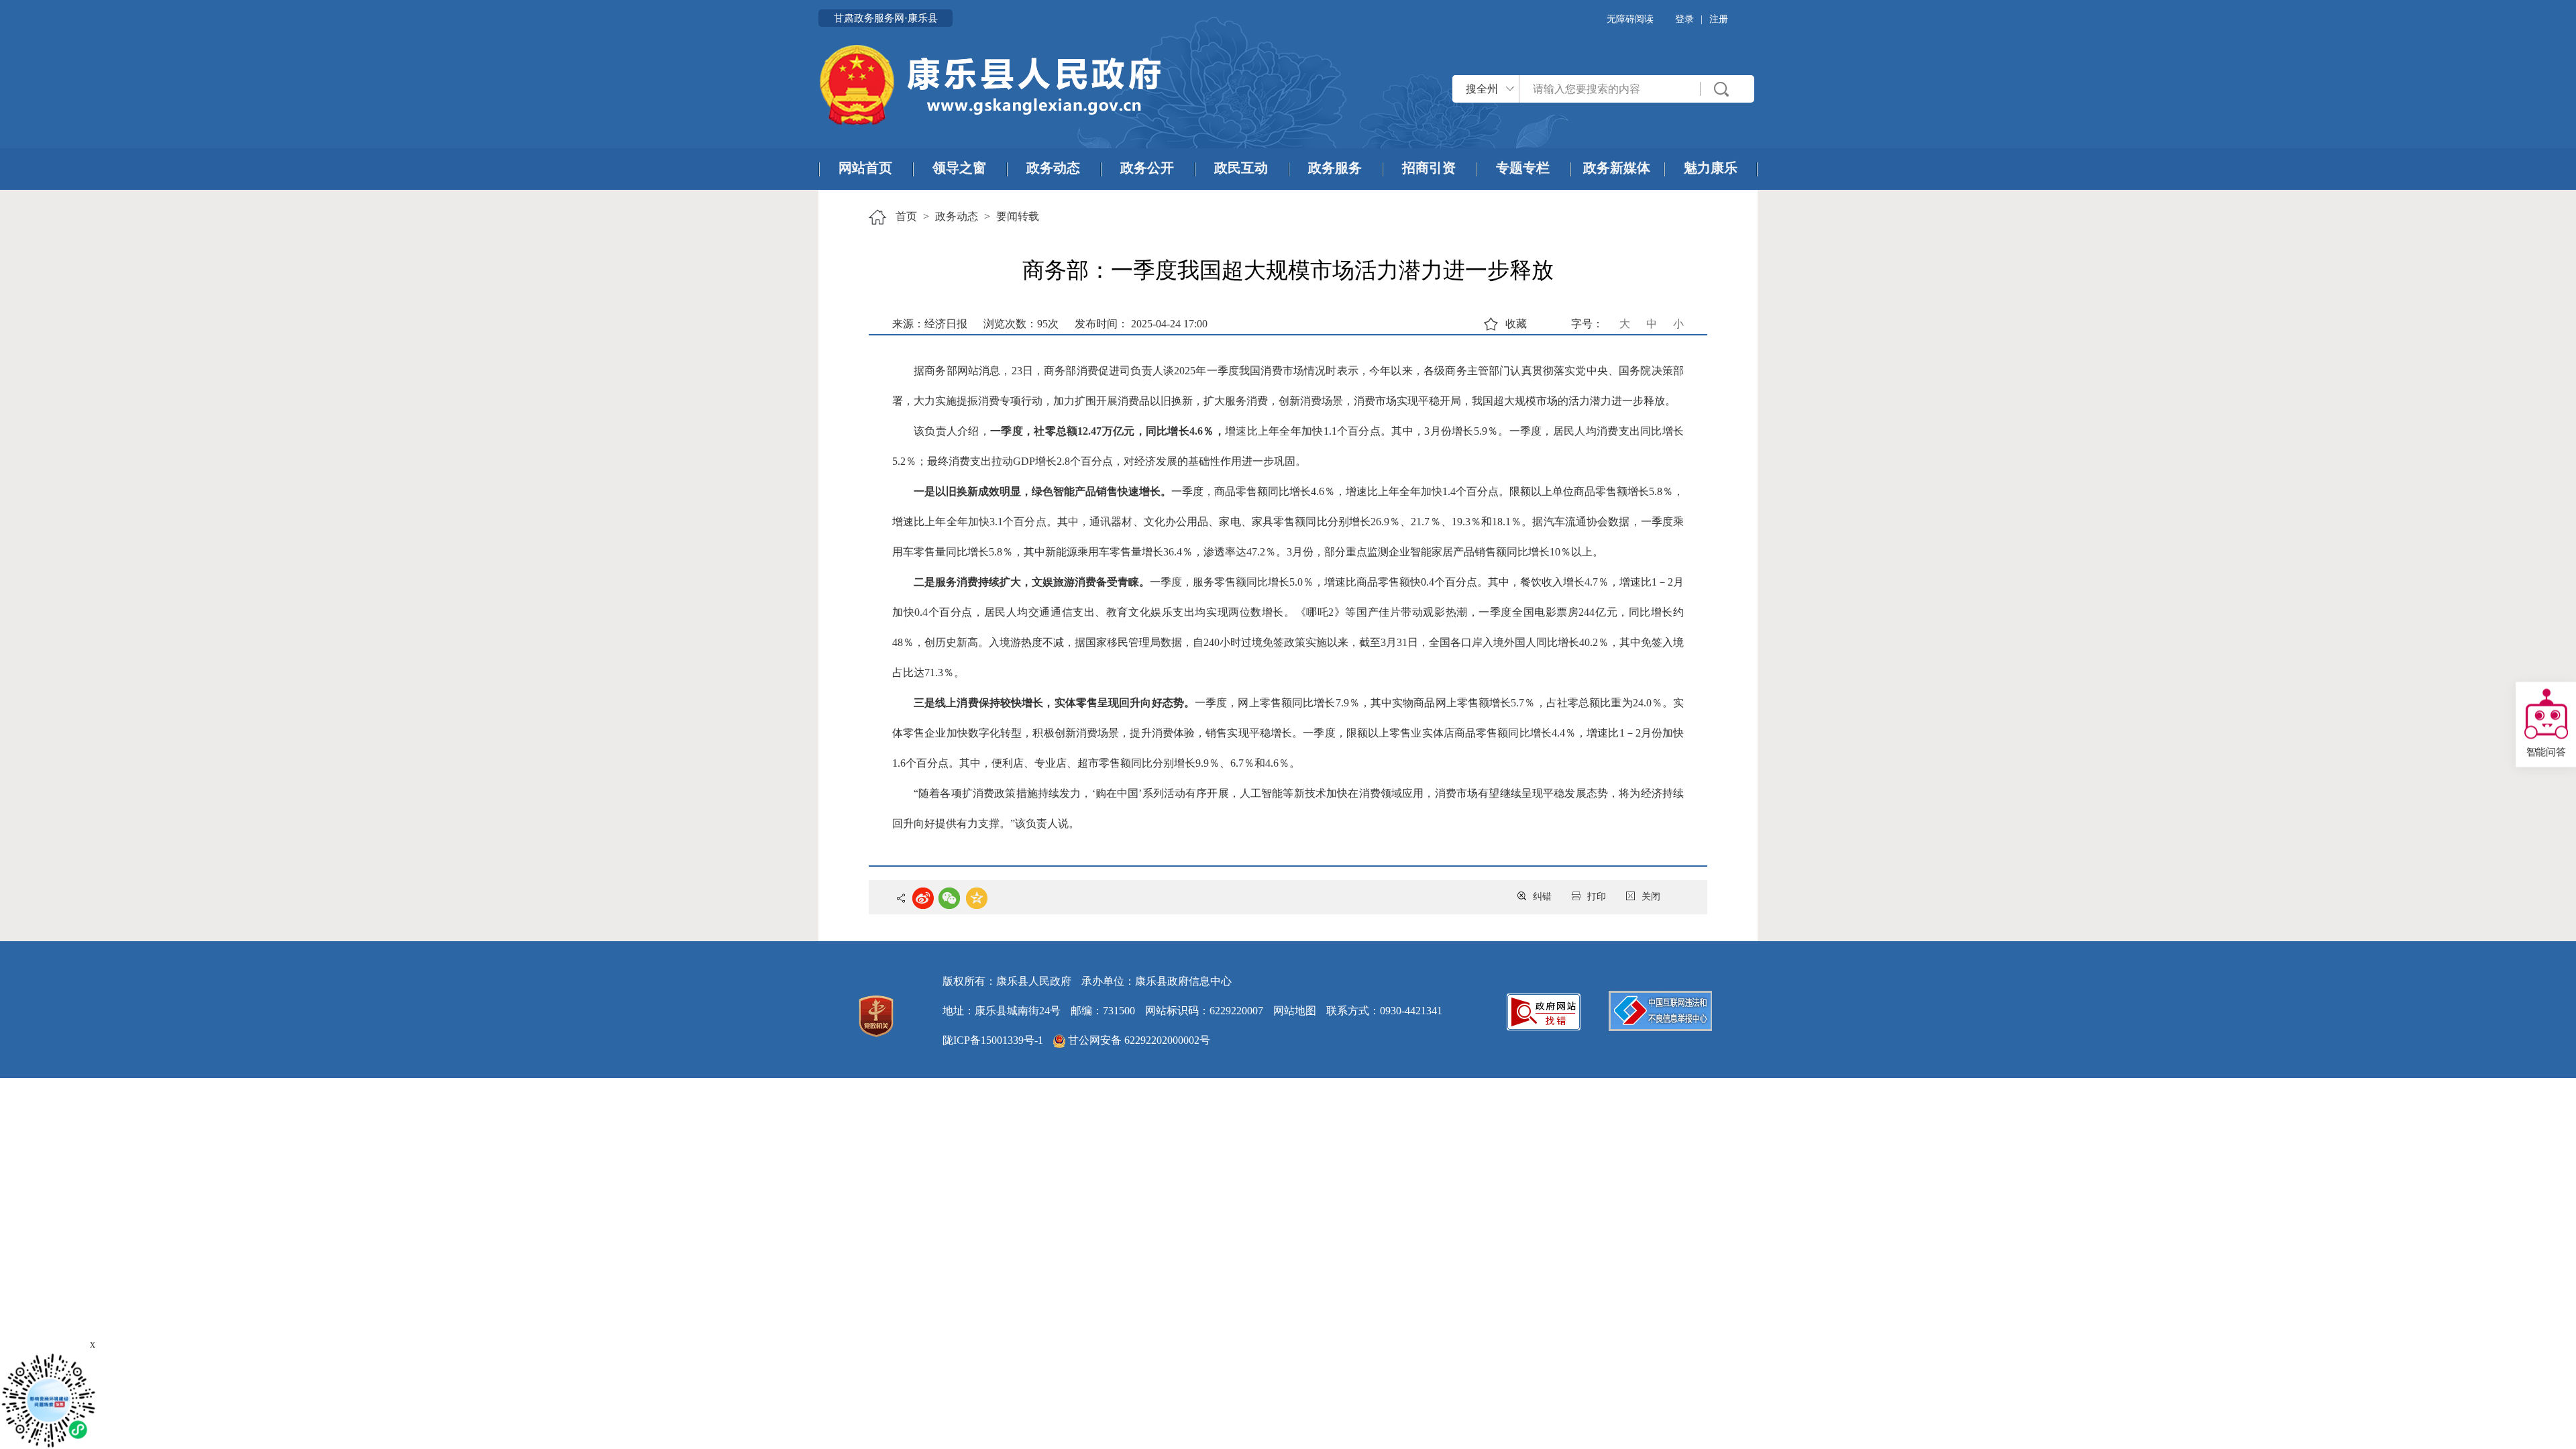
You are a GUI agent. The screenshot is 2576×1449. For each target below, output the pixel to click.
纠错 (1542, 897)
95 (1042, 324)
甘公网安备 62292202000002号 (1138, 1040)
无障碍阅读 (1630, 19)
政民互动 (1241, 168)
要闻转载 (1018, 216)
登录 (1684, 19)
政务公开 (1147, 168)
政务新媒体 (1617, 168)
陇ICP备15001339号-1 (993, 1040)
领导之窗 (959, 168)
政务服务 (1335, 168)
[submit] (1722, 89)
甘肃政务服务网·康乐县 (886, 18)
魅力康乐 (1711, 168)
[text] (1610, 89)
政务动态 (1053, 168)
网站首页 (865, 168)
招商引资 (1429, 168)
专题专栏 (1523, 168)
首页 (906, 216)
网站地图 (1295, 1011)
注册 (1719, 19)
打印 (1597, 897)
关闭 (1651, 897)
